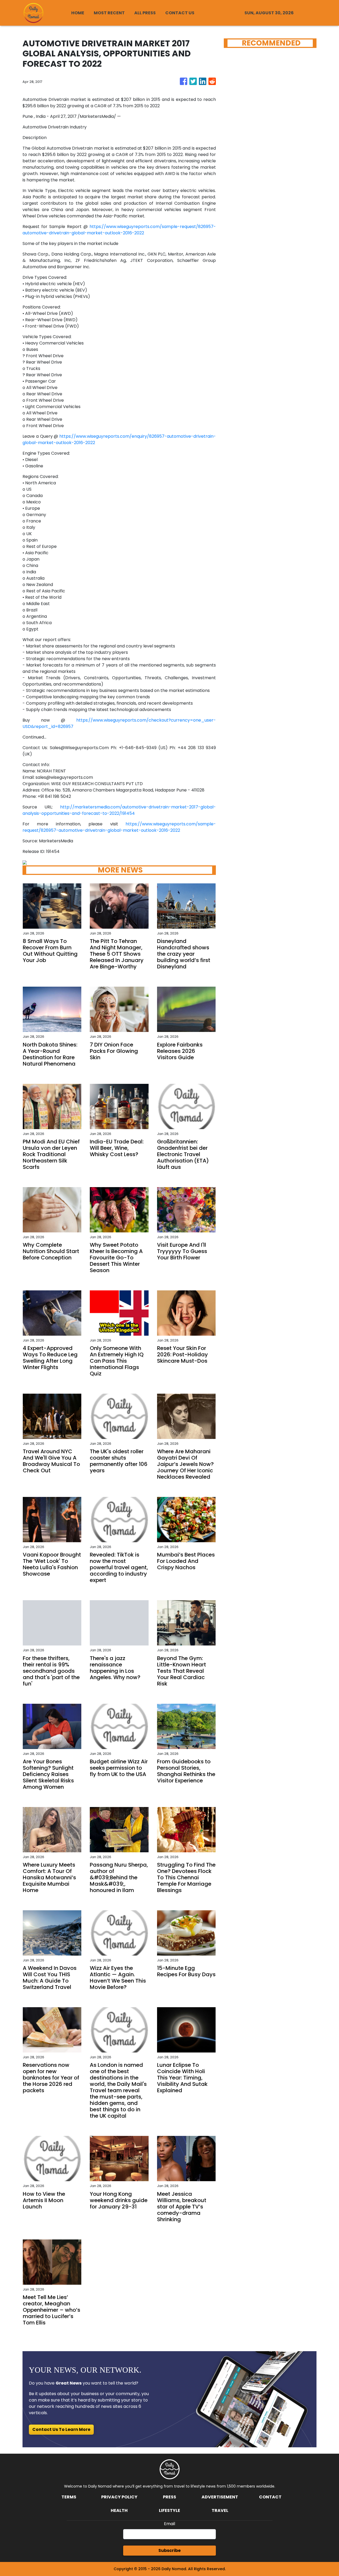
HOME (78, 13)
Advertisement (220, 2497)
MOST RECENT (109, 13)
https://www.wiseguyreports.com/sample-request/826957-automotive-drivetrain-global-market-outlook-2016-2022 (119, 230)
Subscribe (169, 2550)
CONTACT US (180, 13)
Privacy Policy (119, 2497)
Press (169, 2497)
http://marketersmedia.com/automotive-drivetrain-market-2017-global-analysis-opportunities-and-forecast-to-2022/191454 (119, 810)
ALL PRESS (145, 13)
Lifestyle (169, 2510)
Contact (270, 2497)
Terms (69, 2497)
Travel (220, 2510)
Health (119, 2510)
